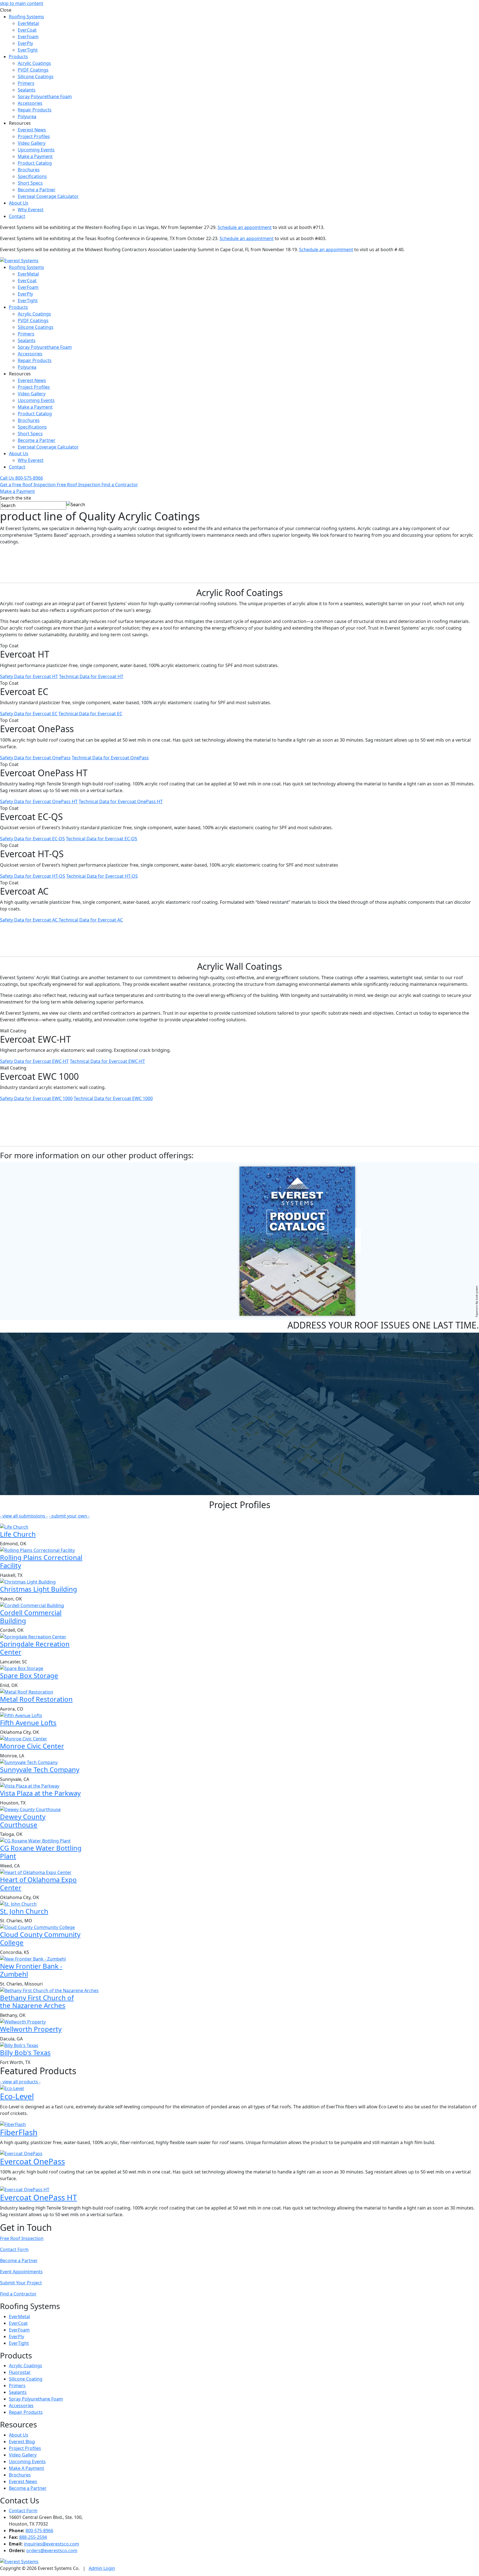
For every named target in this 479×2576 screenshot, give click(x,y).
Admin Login (102, 2568)
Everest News (32, 130)
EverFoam (28, 37)
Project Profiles (34, 136)
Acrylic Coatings (34, 63)
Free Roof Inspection (22, 2238)
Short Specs (30, 183)
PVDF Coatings (33, 70)
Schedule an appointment (245, 227)
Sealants (27, 90)
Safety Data (29, 676)
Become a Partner (37, 190)
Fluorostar (20, 2372)
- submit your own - (69, 1516)
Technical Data (91, 676)
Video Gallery (32, 143)
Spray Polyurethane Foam (45, 96)
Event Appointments (21, 2272)
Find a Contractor (18, 2294)
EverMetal (28, 23)
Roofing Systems (26, 17)
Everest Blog (22, 2442)
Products (18, 57)
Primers (26, 83)
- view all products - (20, 2082)
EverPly (25, 43)
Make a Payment (35, 156)
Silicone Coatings (36, 77)
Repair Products (35, 110)
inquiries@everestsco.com (51, 2544)
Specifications (32, 176)
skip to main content (22, 3)
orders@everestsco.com (52, 2550)
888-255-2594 (33, 2537)
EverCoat (27, 30)
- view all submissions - (24, 1516)
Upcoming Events (36, 150)
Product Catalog (35, 163)
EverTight (28, 50)
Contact (17, 216)
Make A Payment (26, 2468)
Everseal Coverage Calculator (48, 196)
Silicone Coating (26, 2379)
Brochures (29, 170)
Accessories (30, 103)
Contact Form (14, 2249)
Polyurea (27, 116)
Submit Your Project (21, 2283)
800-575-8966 (39, 2531)
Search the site (16, 498)
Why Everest (31, 210)
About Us (19, 203)
